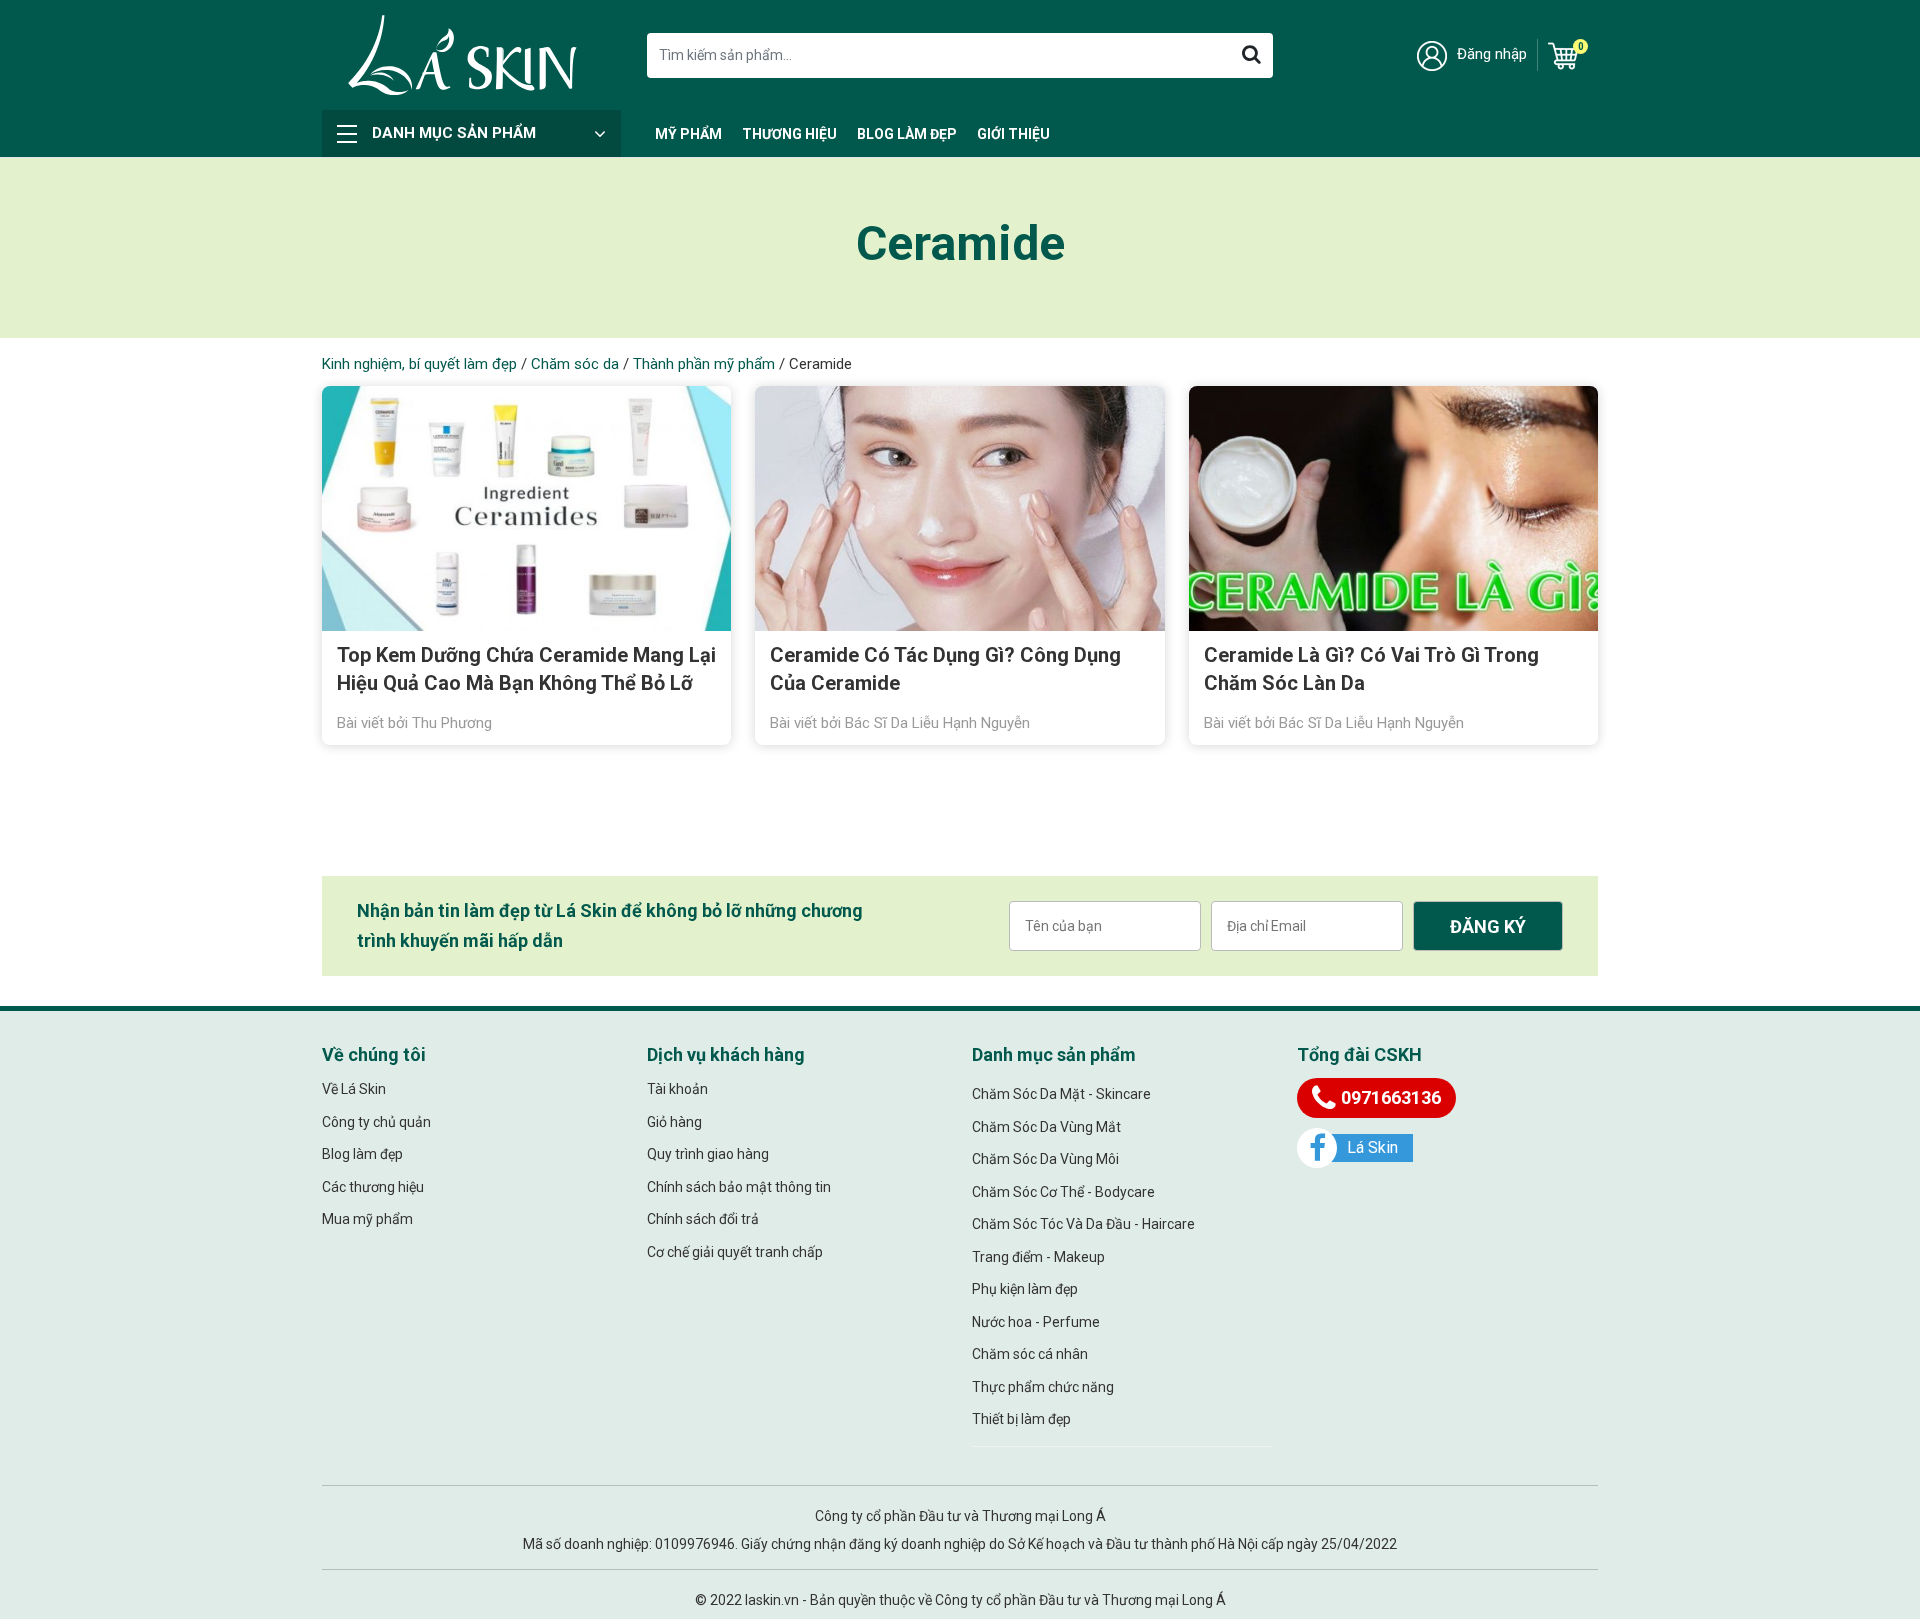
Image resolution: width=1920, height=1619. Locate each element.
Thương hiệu (789, 134)
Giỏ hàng (674, 1122)
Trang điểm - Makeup (1038, 1257)
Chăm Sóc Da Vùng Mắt (1046, 1127)
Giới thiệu (1013, 134)
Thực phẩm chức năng (1043, 1387)
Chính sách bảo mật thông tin (739, 1187)
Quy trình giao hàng (708, 1154)
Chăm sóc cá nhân (1030, 1354)
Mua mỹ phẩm (367, 1219)
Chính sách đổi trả (703, 1219)
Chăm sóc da (575, 364)
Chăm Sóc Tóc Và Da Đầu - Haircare (1083, 1224)
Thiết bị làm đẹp (1021, 1419)
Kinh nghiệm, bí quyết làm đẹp (419, 364)
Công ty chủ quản (376, 1122)
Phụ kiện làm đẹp (1025, 1289)
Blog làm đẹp (907, 134)
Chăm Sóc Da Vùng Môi (1045, 1159)
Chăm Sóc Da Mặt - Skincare (1061, 1094)
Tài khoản (677, 1089)
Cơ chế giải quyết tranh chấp (735, 1252)
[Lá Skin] (462, 55)
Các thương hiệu (373, 1187)
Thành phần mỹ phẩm (704, 364)
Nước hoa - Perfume (1036, 1322)
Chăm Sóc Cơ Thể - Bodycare (1063, 1192)
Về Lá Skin (354, 1089)
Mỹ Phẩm (688, 134)
